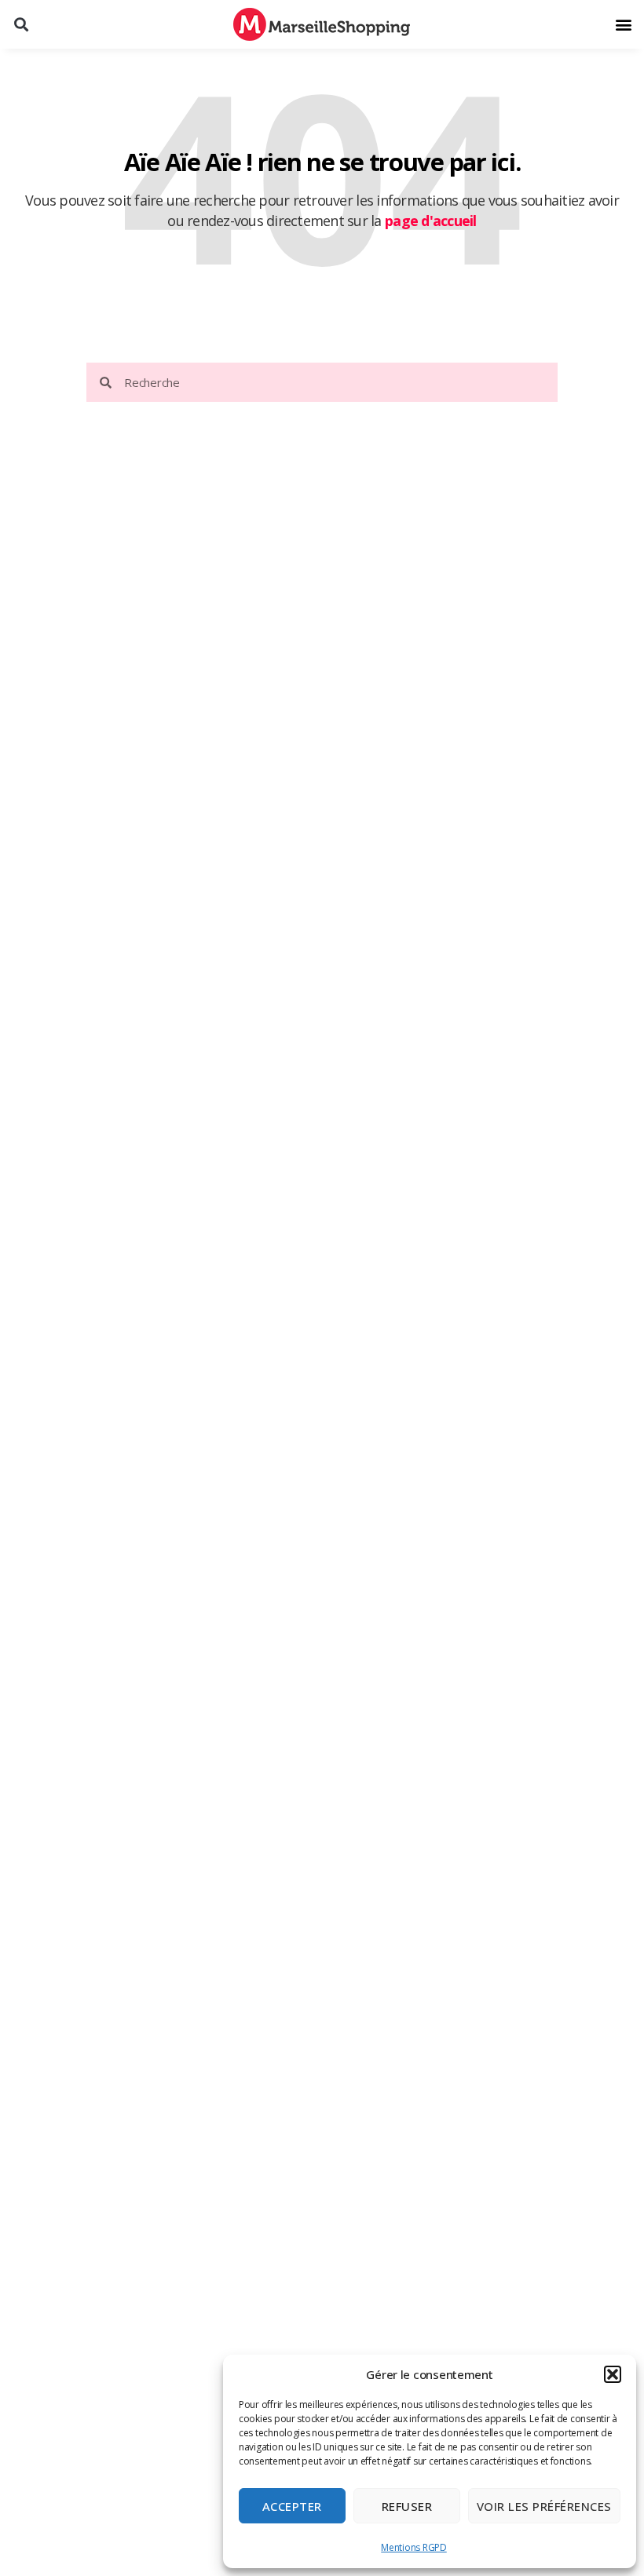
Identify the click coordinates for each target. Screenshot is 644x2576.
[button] (613, 2374)
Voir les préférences (544, 2506)
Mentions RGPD (414, 2547)
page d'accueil (431, 221)
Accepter (292, 2506)
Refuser (407, 2506)
